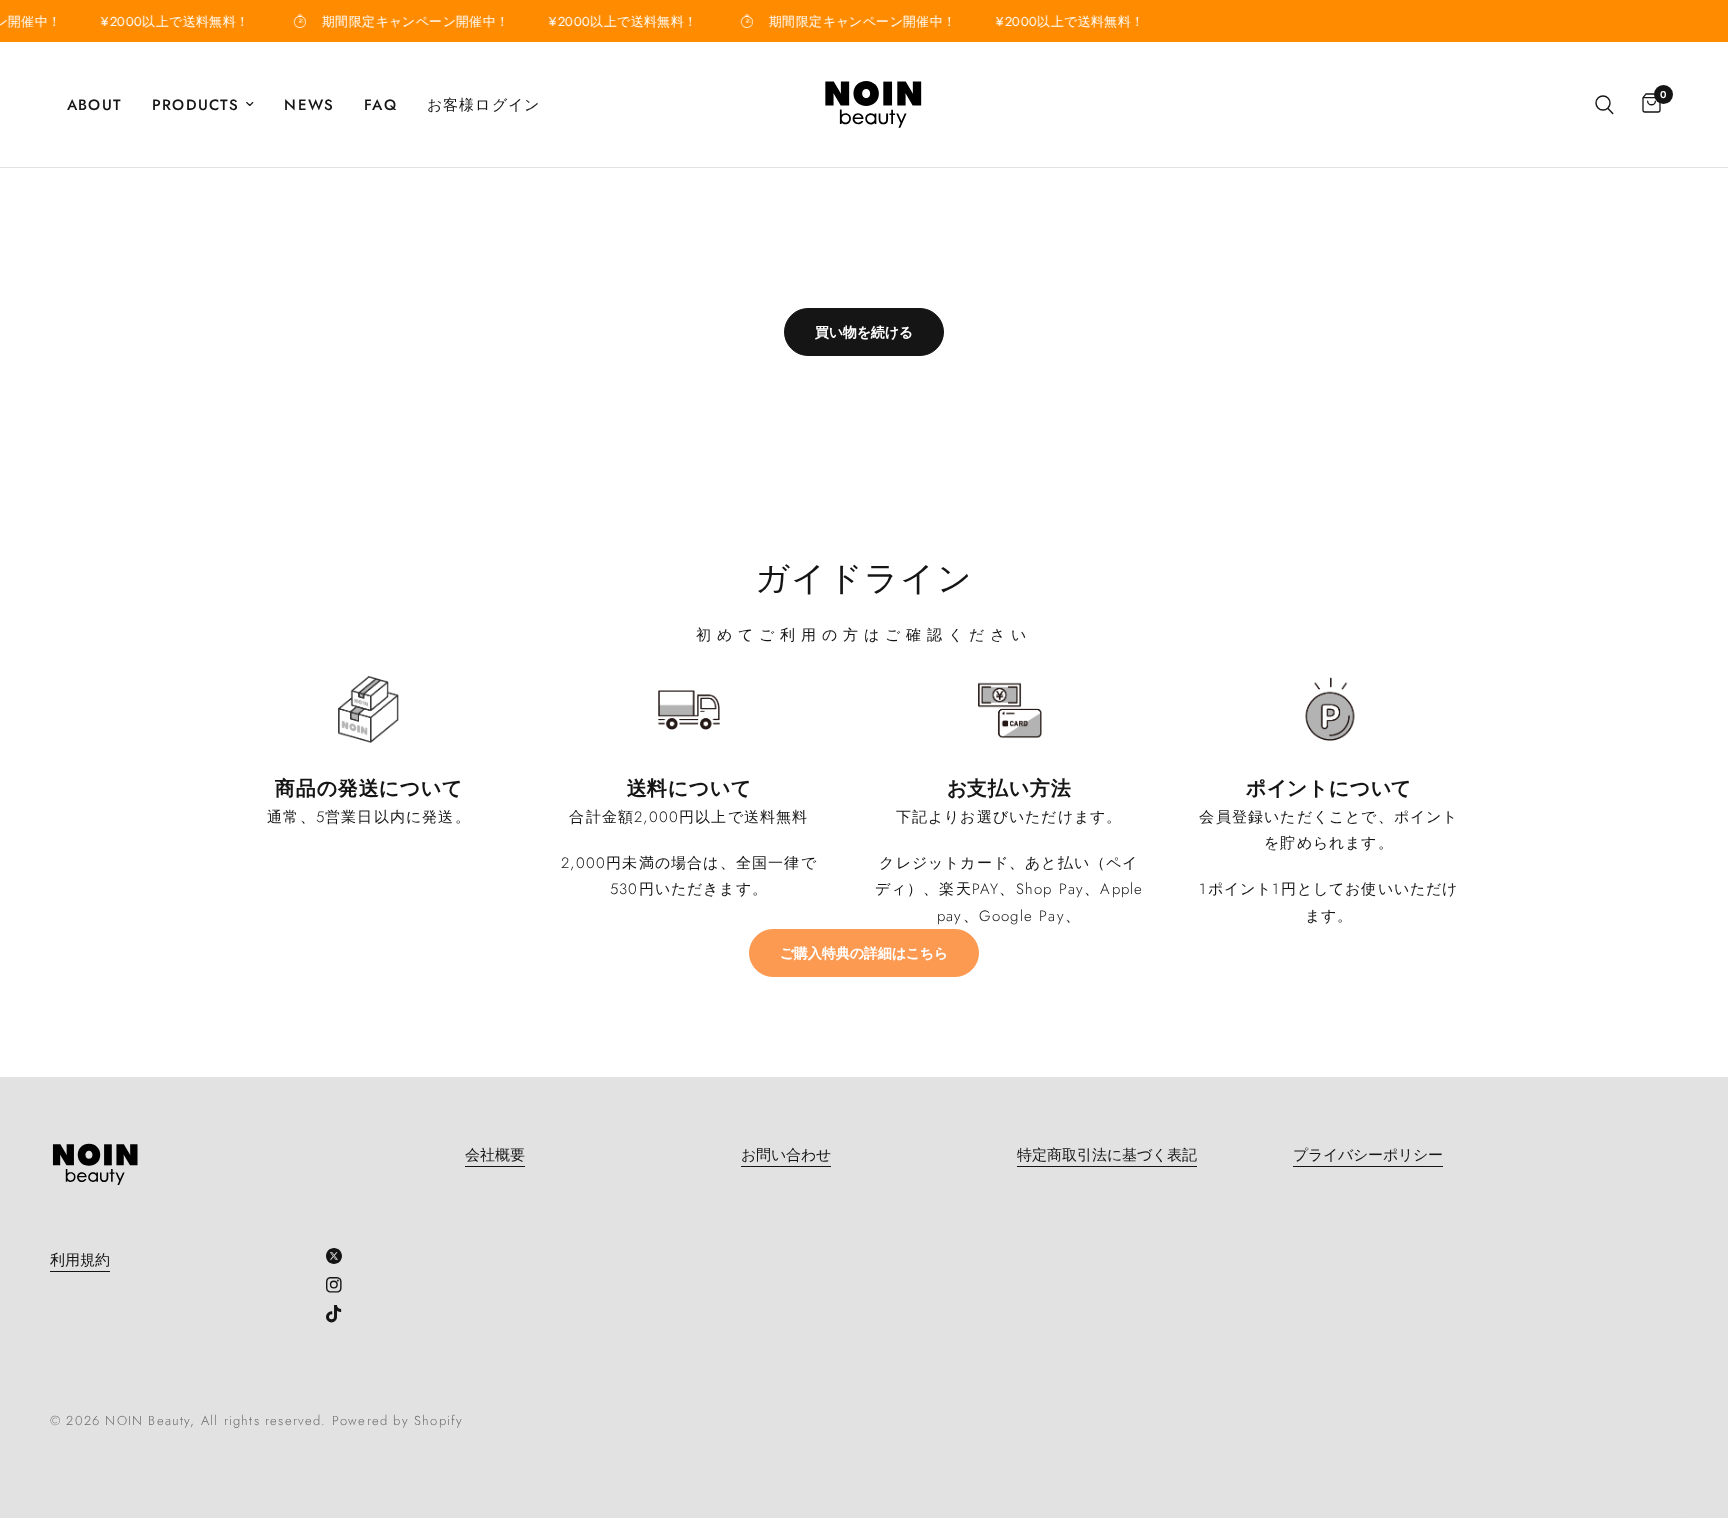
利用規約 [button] (80, 1260)
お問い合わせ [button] (786, 1155)
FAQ (380, 105)
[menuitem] (102, 105)
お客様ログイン (483, 105)
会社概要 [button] (495, 1155)
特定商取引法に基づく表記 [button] (1107, 1155)
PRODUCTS (196, 105)
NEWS (309, 105)
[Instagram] (341, 1285)
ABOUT (94, 105)
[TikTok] (341, 1314)
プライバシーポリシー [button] (1368, 1155)
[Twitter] (341, 1256)
